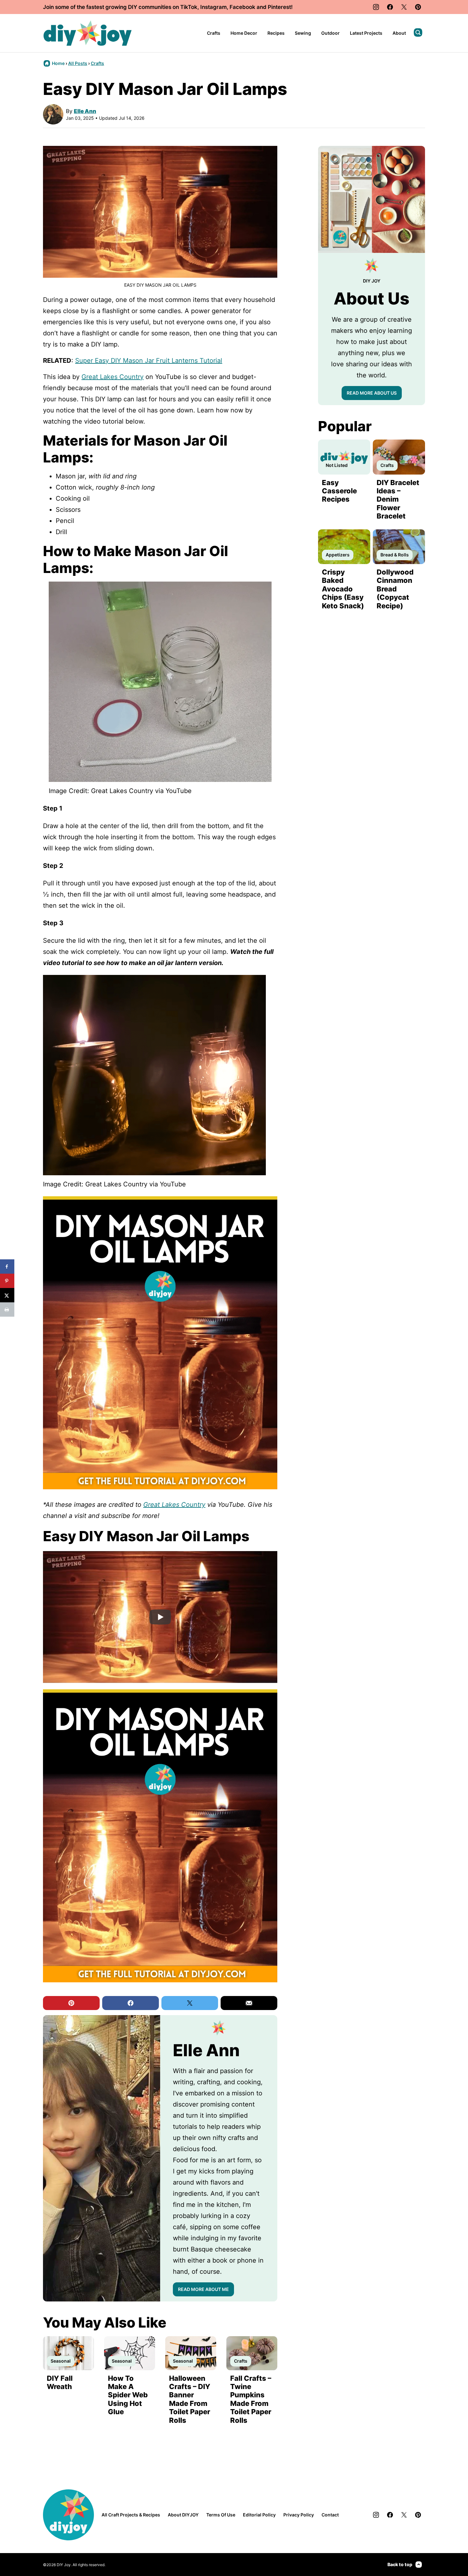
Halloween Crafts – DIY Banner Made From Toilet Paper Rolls (190, 2399)
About (399, 33)
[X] (404, 7)
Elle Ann (85, 111)
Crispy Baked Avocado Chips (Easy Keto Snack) (343, 589)
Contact (330, 2515)
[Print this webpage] (7, 1309)
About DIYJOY (183, 2515)
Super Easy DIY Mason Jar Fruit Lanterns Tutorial (149, 361)
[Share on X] (7, 1295)
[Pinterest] (418, 7)
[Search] (418, 32)
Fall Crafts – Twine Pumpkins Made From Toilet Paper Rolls (251, 2399)
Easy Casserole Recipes (339, 491)
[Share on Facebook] (7, 1267)
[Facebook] (390, 7)
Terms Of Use (221, 2515)
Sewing (303, 33)
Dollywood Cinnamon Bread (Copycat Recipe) (395, 589)
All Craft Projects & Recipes (131, 2515)
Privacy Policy (299, 2515)
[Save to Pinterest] (7, 1281)
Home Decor (244, 33)
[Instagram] (376, 7)
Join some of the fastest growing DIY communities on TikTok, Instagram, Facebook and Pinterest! (168, 7)
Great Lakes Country (113, 377)
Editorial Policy (259, 2515)
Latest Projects (366, 33)
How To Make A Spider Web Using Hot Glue (128, 2395)
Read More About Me (203, 2289)
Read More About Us (372, 393)
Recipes (276, 33)
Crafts (214, 33)
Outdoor (330, 33)
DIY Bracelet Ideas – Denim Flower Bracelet (398, 499)
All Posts (78, 63)
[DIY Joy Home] (88, 33)
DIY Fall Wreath (60, 2382)
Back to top (400, 2564)
